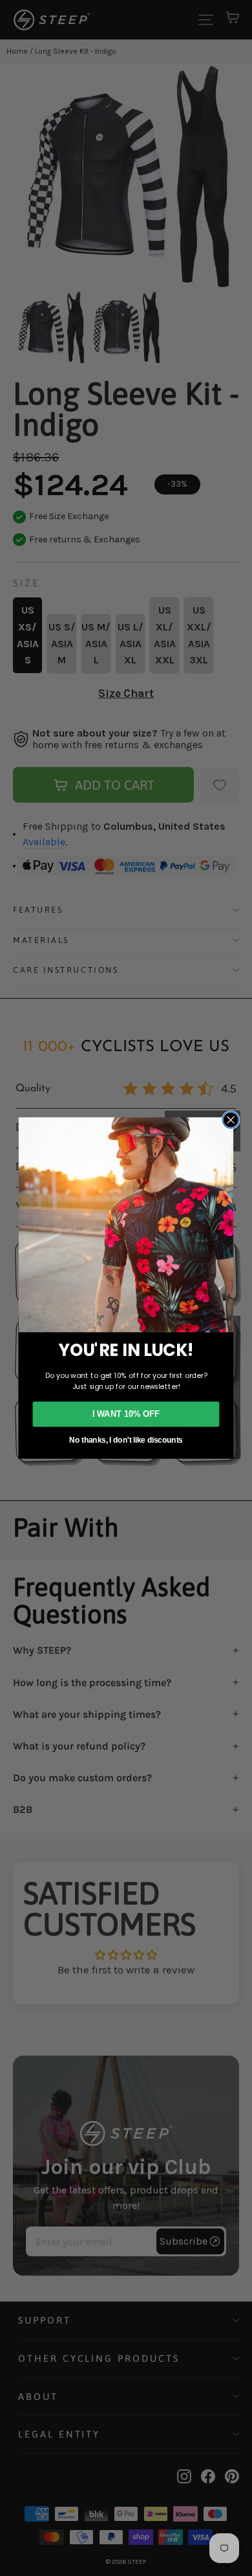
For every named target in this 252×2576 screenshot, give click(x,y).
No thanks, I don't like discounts (126, 1440)
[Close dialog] (231, 1120)
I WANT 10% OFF (126, 1414)
